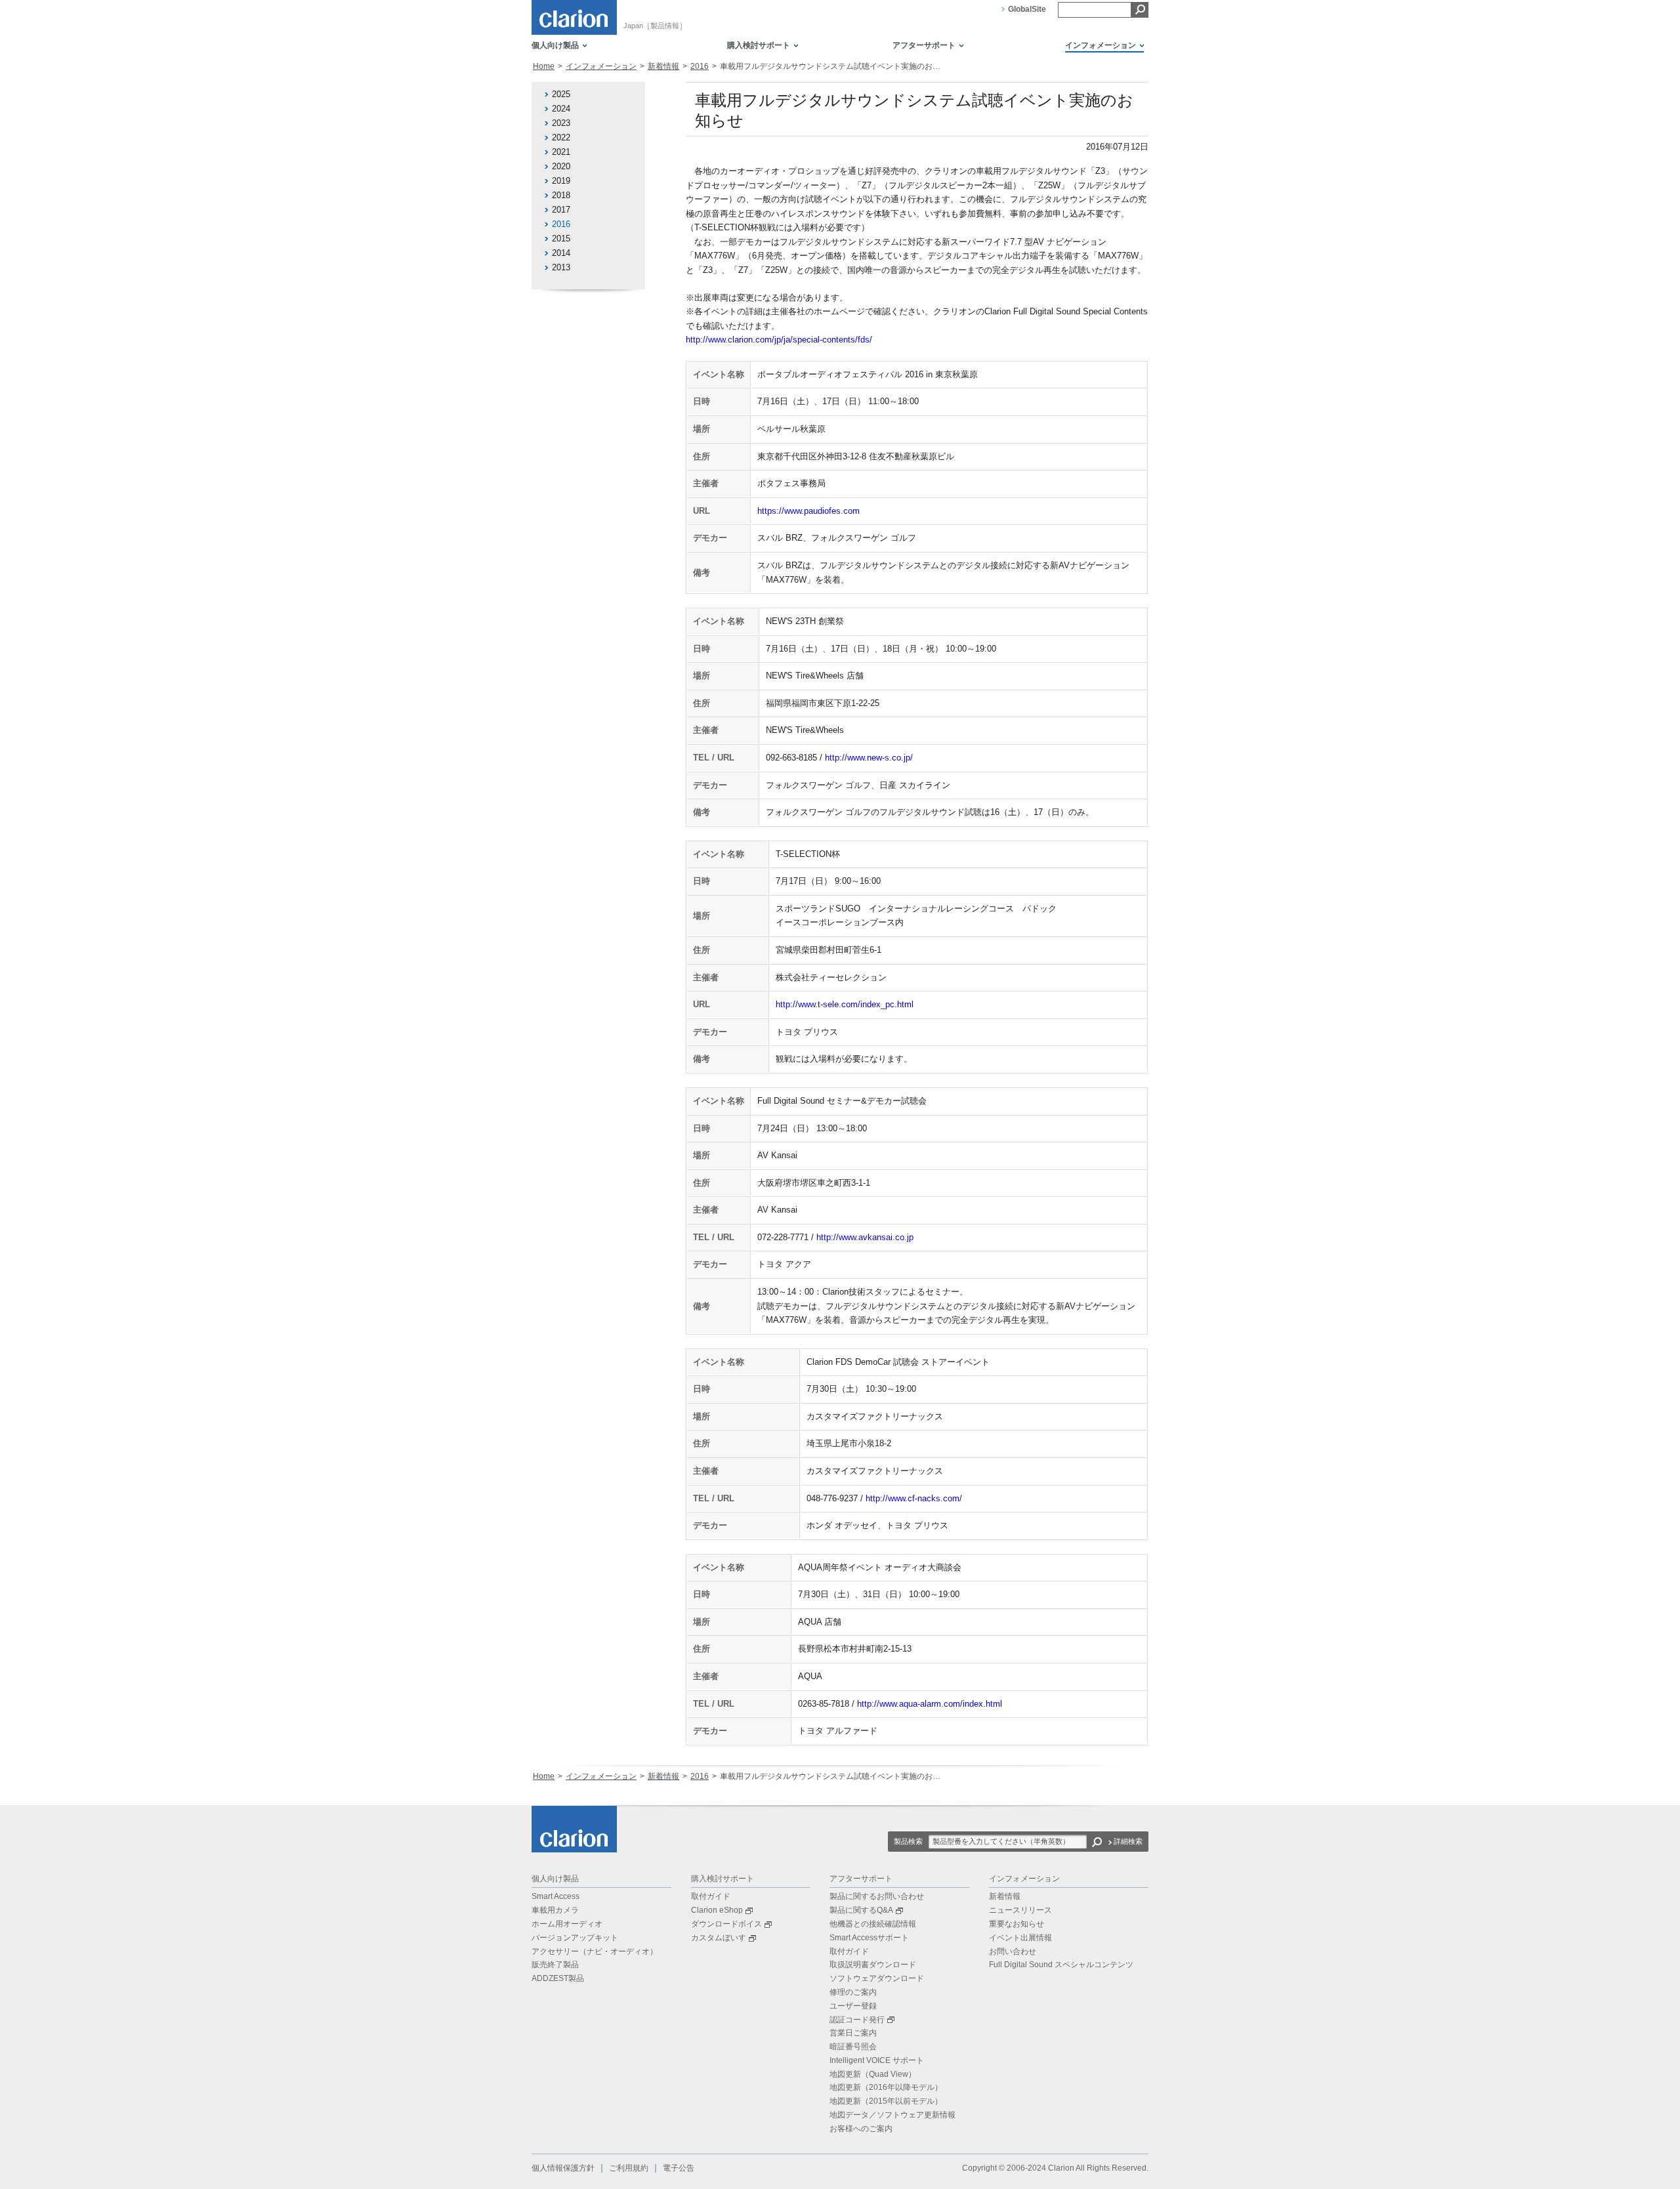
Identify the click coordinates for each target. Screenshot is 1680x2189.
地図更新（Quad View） (873, 2074)
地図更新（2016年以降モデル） (886, 2087)
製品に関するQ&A (861, 1910)
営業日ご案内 (853, 2033)
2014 (561, 253)
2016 (700, 66)
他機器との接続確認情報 (873, 1924)
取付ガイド (711, 1896)
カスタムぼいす (719, 1938)
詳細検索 (1128, 1841)
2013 (561, 267)
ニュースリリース (1020, 1910)
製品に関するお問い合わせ (877, 1896)
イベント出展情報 (1020, 1938)
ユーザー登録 (853, 2006)
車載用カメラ (555, 1910)
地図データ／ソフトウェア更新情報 (892, 2115)
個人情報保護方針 (563, 2168)
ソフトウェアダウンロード (877, 1978)
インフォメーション (601, 66)
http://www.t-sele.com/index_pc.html (845, 1004)
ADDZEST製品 (558, 1978)
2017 (561, 210)
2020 (561, 166)
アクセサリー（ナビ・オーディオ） (595, 1951)
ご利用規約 (629, 2168)
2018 (561, 195)
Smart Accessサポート (869, 1938)
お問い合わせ (1013, 1951)
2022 (561, 137)
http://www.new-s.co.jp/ (869, 758)
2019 (561, 181)
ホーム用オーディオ (567, 1924)
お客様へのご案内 (861, 2129)
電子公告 (679, 2168)
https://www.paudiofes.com (808, 511)
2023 (561, 123)
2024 (561, 109)
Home (544, 66)
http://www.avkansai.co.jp (865, 1237)
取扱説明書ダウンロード (873, 1965)
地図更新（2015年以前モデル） (886, 2101)
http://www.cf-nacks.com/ (914, 1498)
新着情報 (663, 66)
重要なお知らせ (1017, 1924)
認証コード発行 (857, 2020)
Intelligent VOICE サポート (877, 2060)
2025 (561, 94)
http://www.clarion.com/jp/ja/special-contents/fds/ (779, 340)
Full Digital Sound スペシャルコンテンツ (1061, 1965)
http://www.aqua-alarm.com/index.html (930, 1704)
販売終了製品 (555, 1965)
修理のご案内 (853, 1992)
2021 (561, 152)
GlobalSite (1027, 9)
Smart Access (556, 1896)
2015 (561, 239)
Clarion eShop (717, 1910)
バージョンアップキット (575, 1938)
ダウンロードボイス (726, 1924)
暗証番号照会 (853, 2047)
